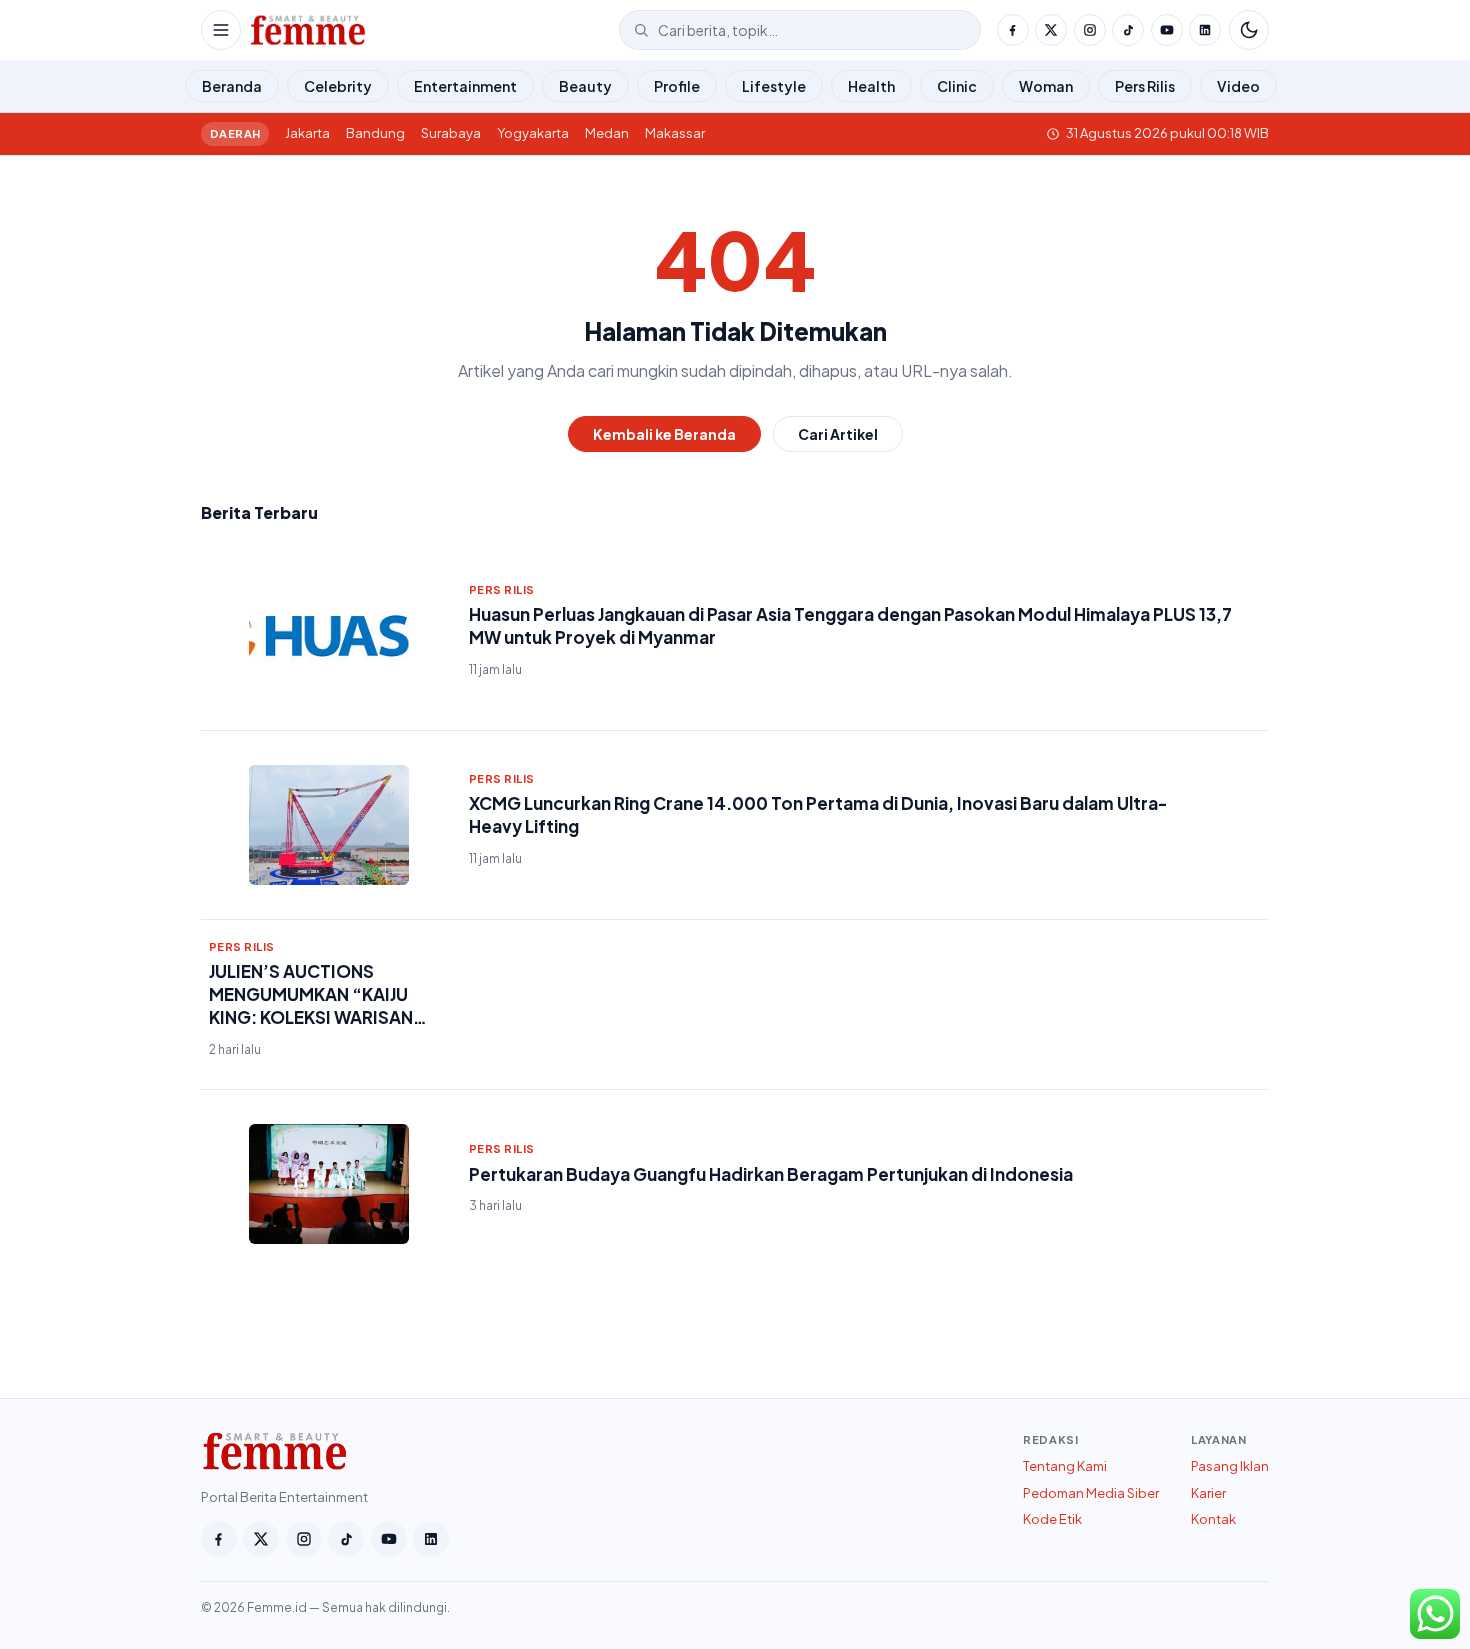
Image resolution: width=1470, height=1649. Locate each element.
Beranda (232, 86)
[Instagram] (1090, 30)
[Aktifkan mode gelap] (1249, 30)
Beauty (585, 86)
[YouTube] (1167, 30)
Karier (1208, 1493)
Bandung (375, 133)
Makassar (675, 133)
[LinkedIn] (1205, 30)
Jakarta (307, 133)
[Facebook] (1013, 30)
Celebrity (338, 86)
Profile (677, 86)
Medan (607, 133)
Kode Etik (1052, 1519)
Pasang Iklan (1230, 1466)
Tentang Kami (1065, 1466)
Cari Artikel (838, 434)
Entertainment (465, 86)
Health (871, 86)
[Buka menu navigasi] (221, 30)
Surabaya (451, 133)
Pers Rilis (1145, 86)
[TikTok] (1128, 30)
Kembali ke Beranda (664, 434)
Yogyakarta (533, 133)
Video (1238, 86)
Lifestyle (774, 86)
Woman (1046, 86)
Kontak (1213, 1519)
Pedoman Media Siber (1091, 1493)
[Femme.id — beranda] (430, 30)
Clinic (957, 86)
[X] (1051, 30)
